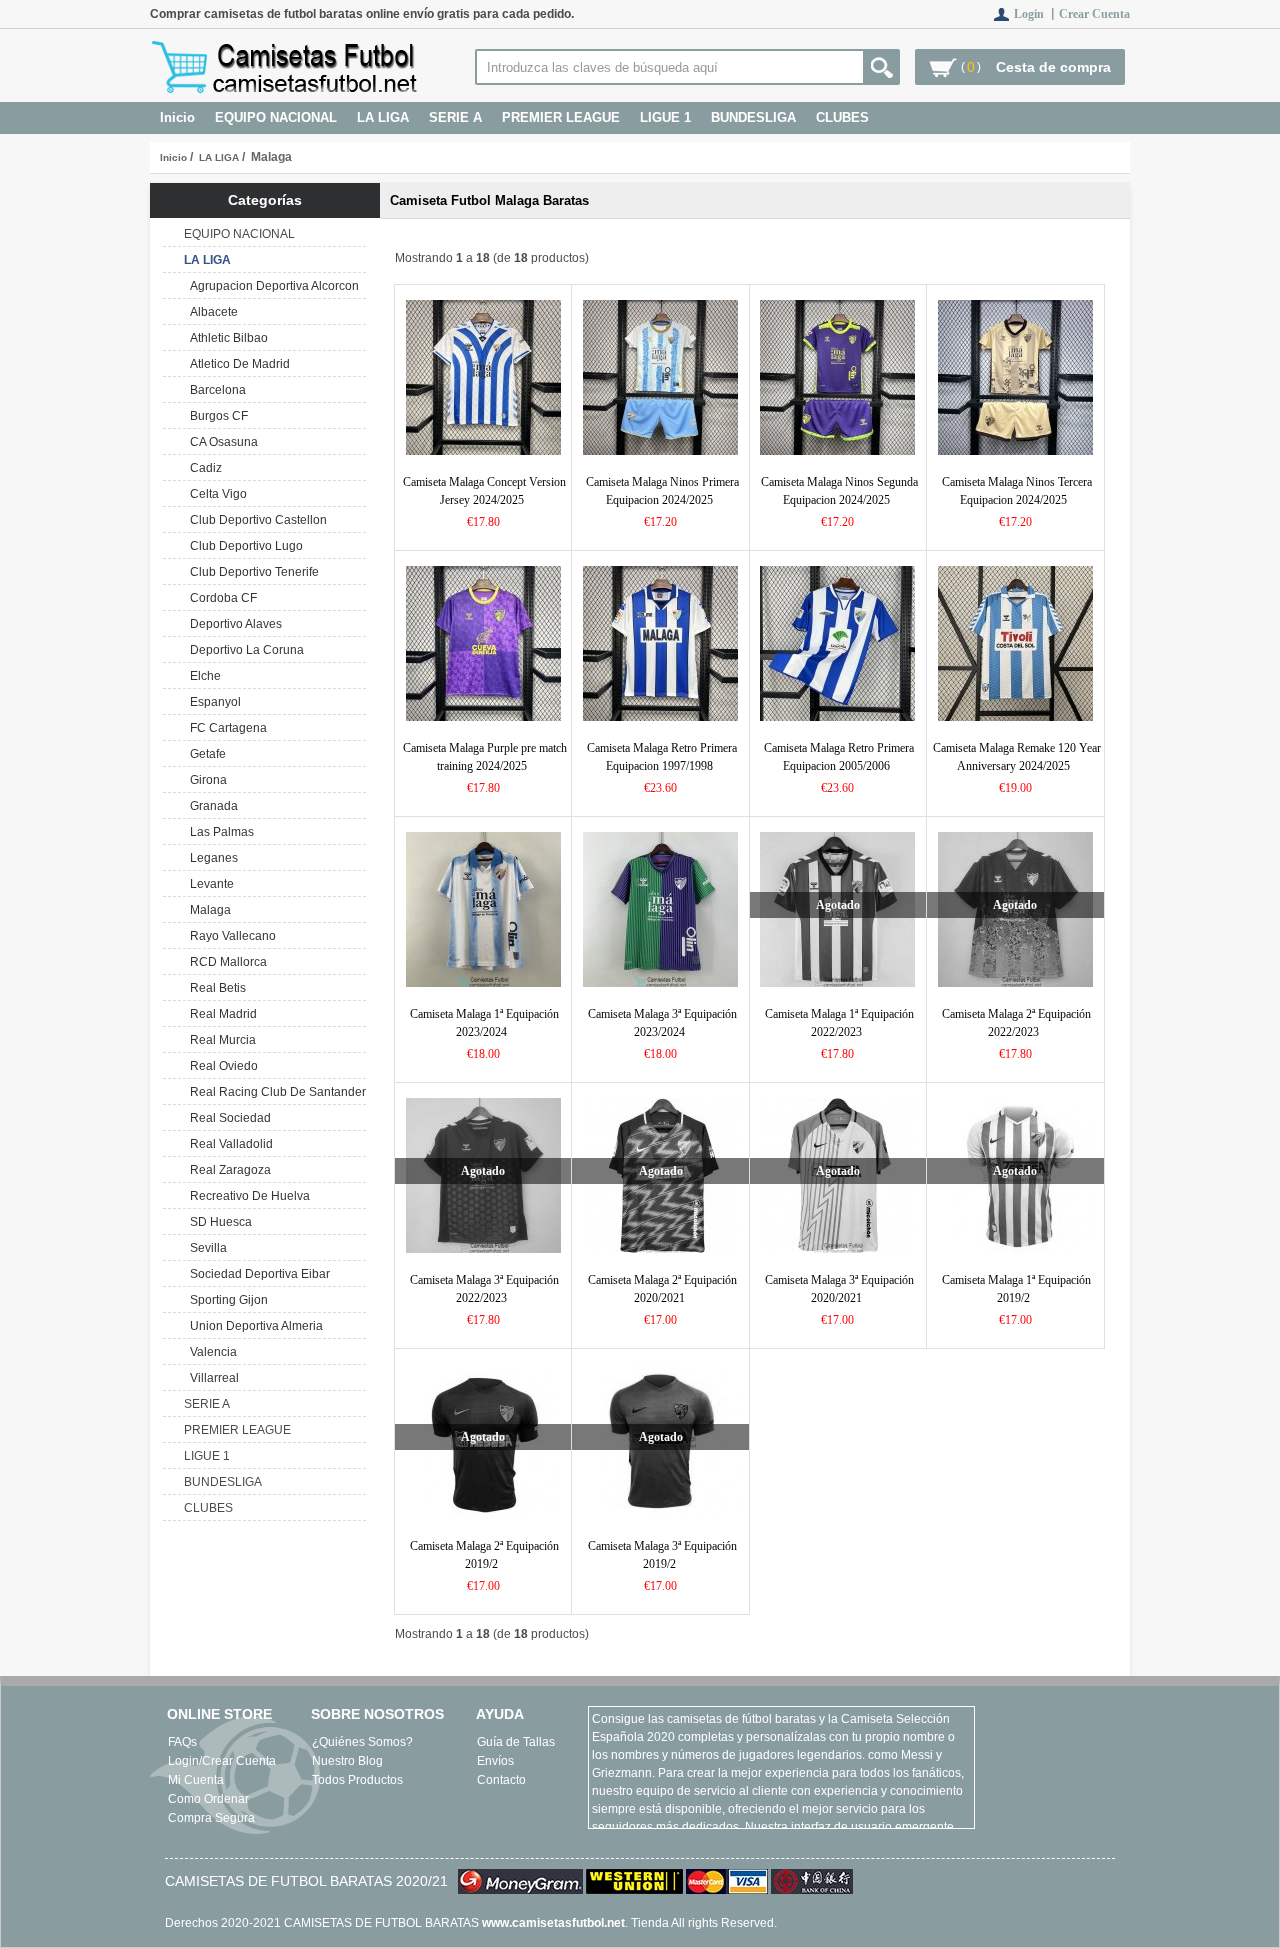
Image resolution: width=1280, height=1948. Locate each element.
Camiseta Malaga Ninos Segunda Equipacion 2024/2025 (839, 491)
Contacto (501, 1780)
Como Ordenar (208, 1799)
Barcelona (215, 390)
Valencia (210, 1352)
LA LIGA (219, 157)
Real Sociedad (227, 1118)
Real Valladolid (228, 1144)
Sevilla (205, 1248)
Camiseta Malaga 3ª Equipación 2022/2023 (484, 1289)
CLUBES (842, 117)
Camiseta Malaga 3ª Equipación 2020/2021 (839, 1289)
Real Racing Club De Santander (275, 1092)
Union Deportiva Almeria (253, 1326)
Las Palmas (219, 832)
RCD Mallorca (225, 962)
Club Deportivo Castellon (255, 520)
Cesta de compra (1053, 67)
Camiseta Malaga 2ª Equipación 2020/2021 (662, 1289)
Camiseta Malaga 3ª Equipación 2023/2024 (662, 1023)
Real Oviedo (221, 1066)
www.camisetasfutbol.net (553, 1923)
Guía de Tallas (516, 1742)
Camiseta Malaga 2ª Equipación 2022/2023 (1016, 1023)
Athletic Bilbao (226, 338)
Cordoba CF (220, 598)
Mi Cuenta (196, 1780)
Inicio (177, 117)
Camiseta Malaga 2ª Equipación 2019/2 (484, 1555)
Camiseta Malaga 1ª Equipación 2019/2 (1016, 1289)
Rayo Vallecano (230, 936)
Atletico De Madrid (237, 364)
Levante (209, 884)
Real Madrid (220, 1014)
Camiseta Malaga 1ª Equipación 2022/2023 (839, 1023)
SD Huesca (218, 1222)
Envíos (495, 1761)
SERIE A (455, 117)
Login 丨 (1036, 14)
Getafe (205, 754)
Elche (202, 676)
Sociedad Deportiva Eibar (257, 1274)
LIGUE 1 (665, 117)
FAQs (182, 1742)
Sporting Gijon (226, 1300)
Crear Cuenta (1094, 14)
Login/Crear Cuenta (222, 1761)
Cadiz (203, 468)
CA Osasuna (221, 442)
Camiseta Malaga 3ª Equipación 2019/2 (662, 1555)
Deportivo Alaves (233, 624)
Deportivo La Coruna (244, 650)
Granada (211, 806)
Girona (205, 780)
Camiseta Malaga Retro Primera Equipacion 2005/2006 (839, 757)
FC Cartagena (225, 728)
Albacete (211, 312)
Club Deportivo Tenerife (251, 572)
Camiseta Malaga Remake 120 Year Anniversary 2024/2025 (1017, 757)
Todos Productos (357, 1780)
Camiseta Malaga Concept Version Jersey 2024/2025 (484, 491)
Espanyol (212, 702)
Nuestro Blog (347, 1761)
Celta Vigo (215, 494)
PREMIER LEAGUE (561, 117)
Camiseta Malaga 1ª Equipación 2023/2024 (484, 1023)
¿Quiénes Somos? (362, 1742)
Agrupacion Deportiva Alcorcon (271, 286)
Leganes (211, 858)
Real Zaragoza (227, 1170)
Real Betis (215, 988)
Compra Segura (211, 1818)
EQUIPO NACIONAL (276, 117)
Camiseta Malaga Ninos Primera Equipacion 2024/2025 (662, 491)
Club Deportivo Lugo (243, 546)
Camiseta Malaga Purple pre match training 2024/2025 (485, 757)
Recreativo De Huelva (247, 1196)
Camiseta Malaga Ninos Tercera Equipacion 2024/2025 (1017, 491)
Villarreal (211, 1378)
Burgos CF (216, 416)
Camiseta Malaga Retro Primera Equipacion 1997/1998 (662, 757)
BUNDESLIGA (753, 117)
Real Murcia (220, 1040)
